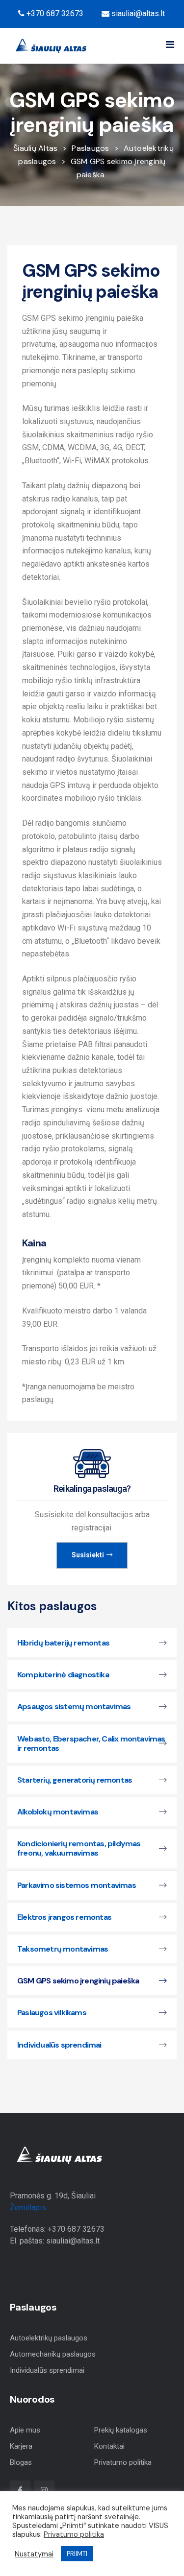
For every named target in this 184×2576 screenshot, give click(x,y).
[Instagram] (45, 2491)
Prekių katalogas (121, 2430)
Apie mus (25, 2430)
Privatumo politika (123, 2462)
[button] (170, 45)
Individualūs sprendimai (47, 2370)
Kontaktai (109, 2446)
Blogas (21, 2462)
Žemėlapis (28, 2207)
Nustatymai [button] (34, 2554)
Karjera (21, 2446)
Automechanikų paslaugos (53, 2354)
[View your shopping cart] (100, 46)
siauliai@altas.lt (137, 13)
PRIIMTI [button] (77, 2554)
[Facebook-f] (20, 2491)
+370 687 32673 (54, 13)
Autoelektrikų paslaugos (49, 2338)
